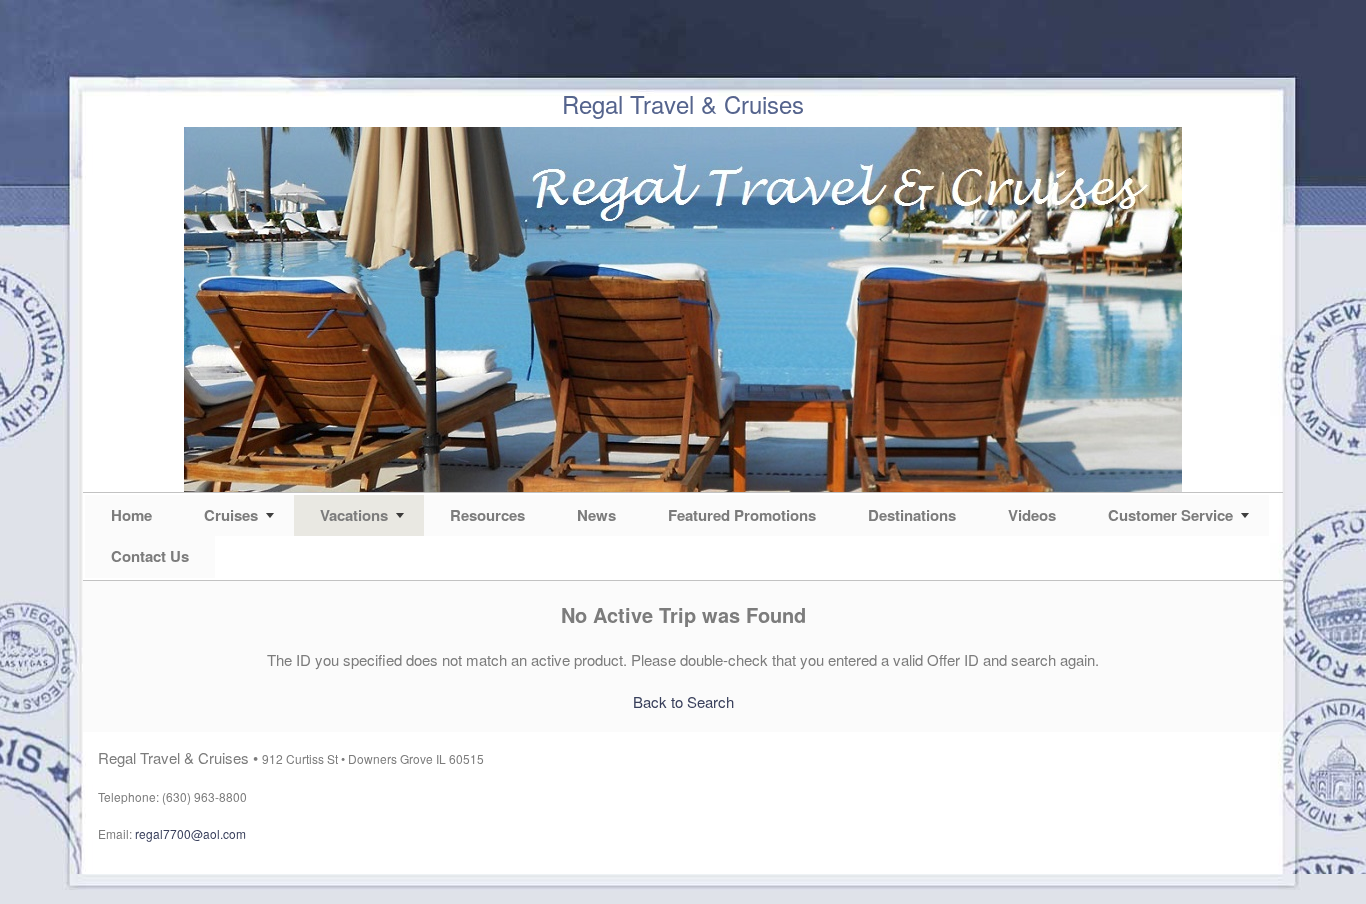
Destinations (912, 515)
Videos (1032, 515)
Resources (487, 515)
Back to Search (683, 701)
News (596, 515)
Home (131, 515)
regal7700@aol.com (190, 833)
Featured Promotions (742, 515)
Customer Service (1170, 515)
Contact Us (150, 556)
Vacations (354, 515)
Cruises (231, 515)
